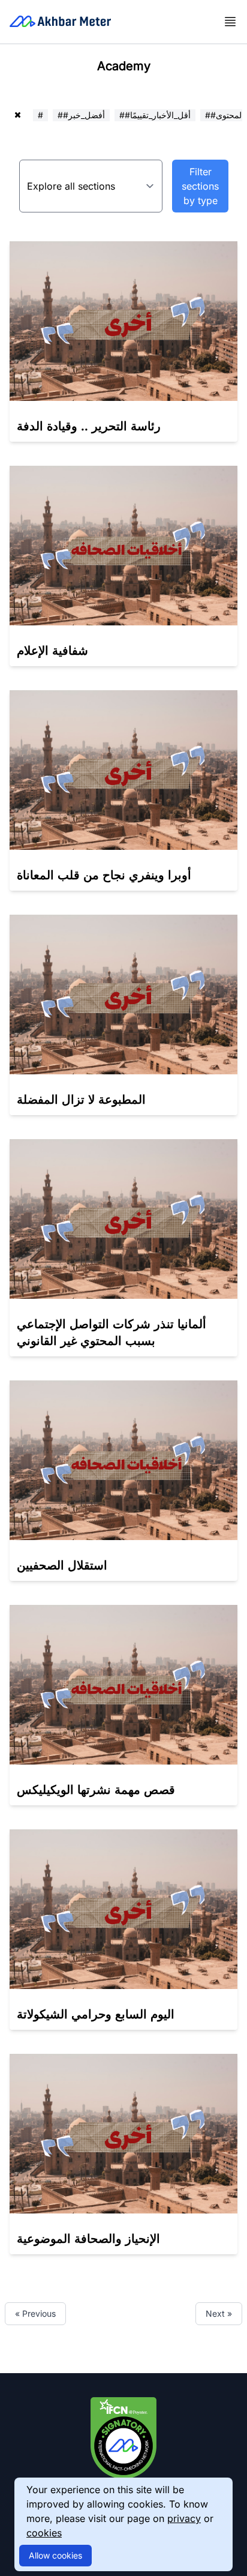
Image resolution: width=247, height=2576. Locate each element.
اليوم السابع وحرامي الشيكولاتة (96, 2014)
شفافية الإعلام (52, 651)
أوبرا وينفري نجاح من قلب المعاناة (104, 875)
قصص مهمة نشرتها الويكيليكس (96, 1790)
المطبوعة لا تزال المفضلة (81, 1100)
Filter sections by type (200, 186)
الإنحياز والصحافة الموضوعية (88, 2239)
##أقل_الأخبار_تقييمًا (155, 115)
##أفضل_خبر (81, 115)
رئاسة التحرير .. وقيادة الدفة (89, 426)
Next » (219, 2313)
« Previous (35, 2313)
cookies (44, 2533)
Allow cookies (55, 2555)
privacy (184, 2518)
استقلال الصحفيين (62, 1565)
